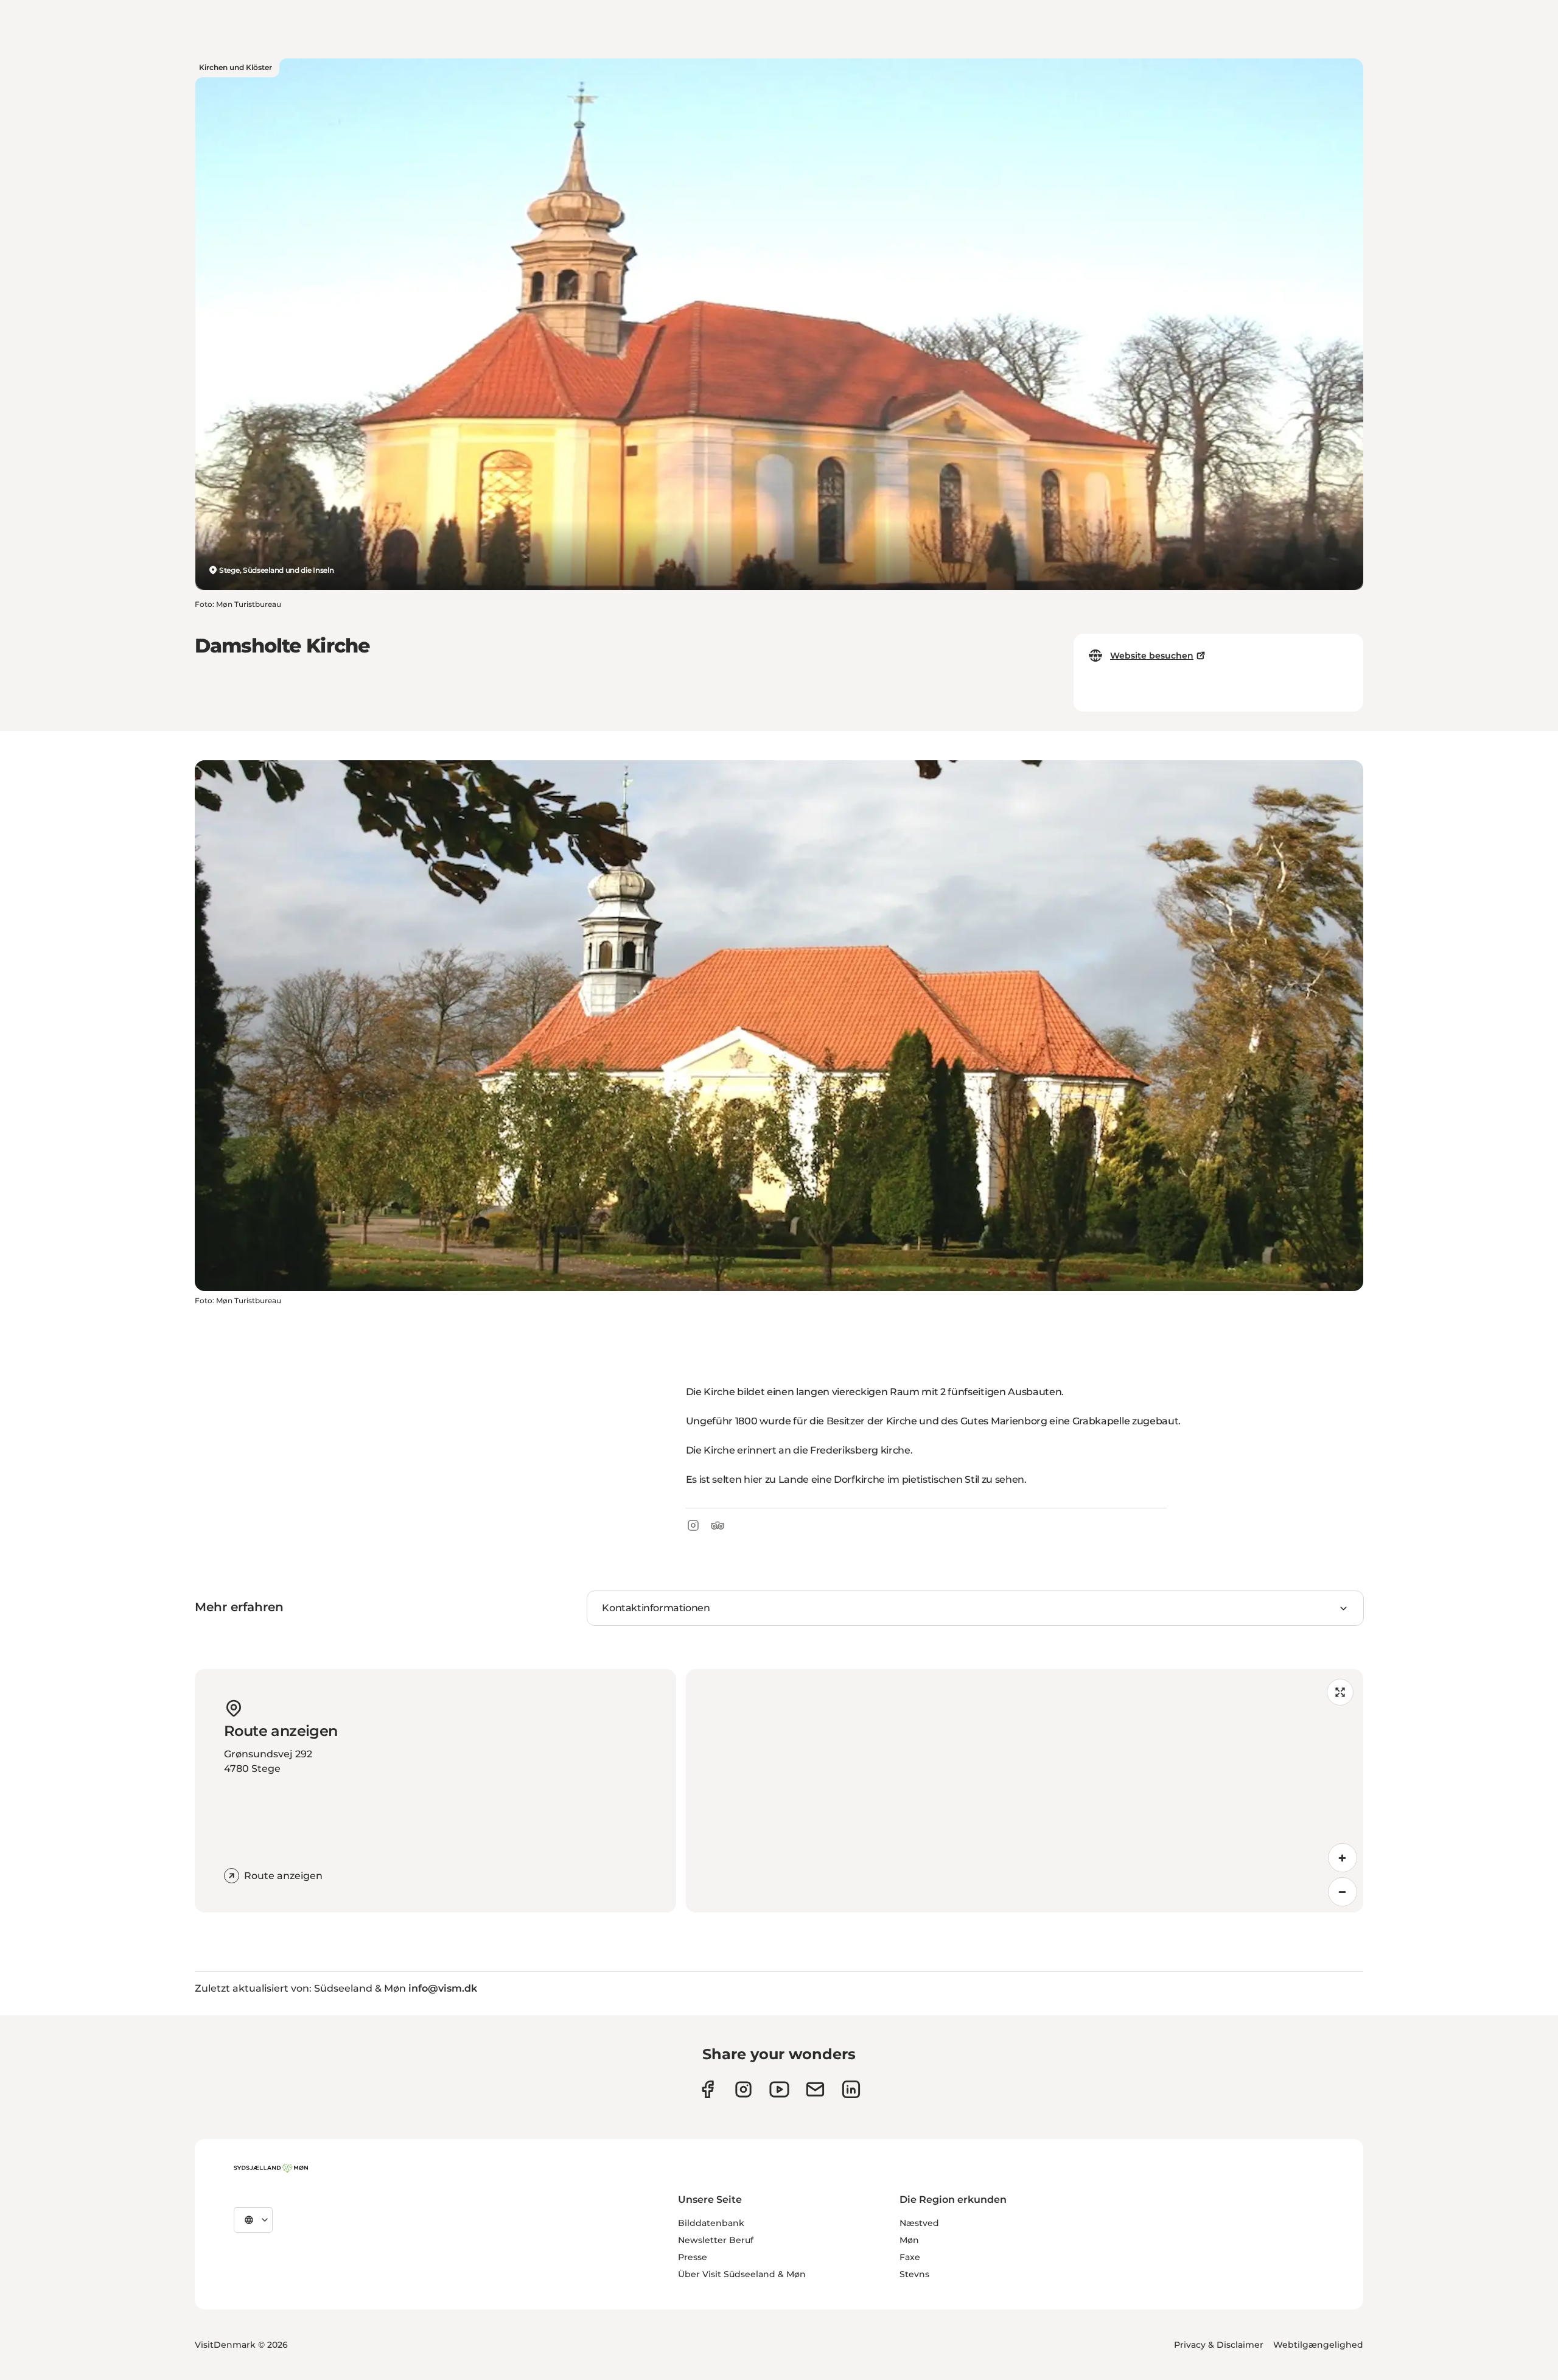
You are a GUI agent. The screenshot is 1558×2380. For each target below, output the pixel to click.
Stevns (914, 2274)
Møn (909, 2240)
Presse (693, 2257)
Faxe (910, 2257)
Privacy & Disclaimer (1219, 2345)
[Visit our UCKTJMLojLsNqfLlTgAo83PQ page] (779, 2089)
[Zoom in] (1343, 1858)
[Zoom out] (1343, 1892)
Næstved (919, 2223)
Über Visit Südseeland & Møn (742, 2274)
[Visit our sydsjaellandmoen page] (707, 2089)
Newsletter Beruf (716, 2240)
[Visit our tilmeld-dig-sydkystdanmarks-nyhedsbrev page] (815, 2089)
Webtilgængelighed (1318, 2345)
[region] (1025, 1791)
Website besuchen (1152, 656)
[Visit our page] (743, 2089)
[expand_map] (1340, 1692)
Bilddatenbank (711, 2223)
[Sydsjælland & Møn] (271, 2168)
